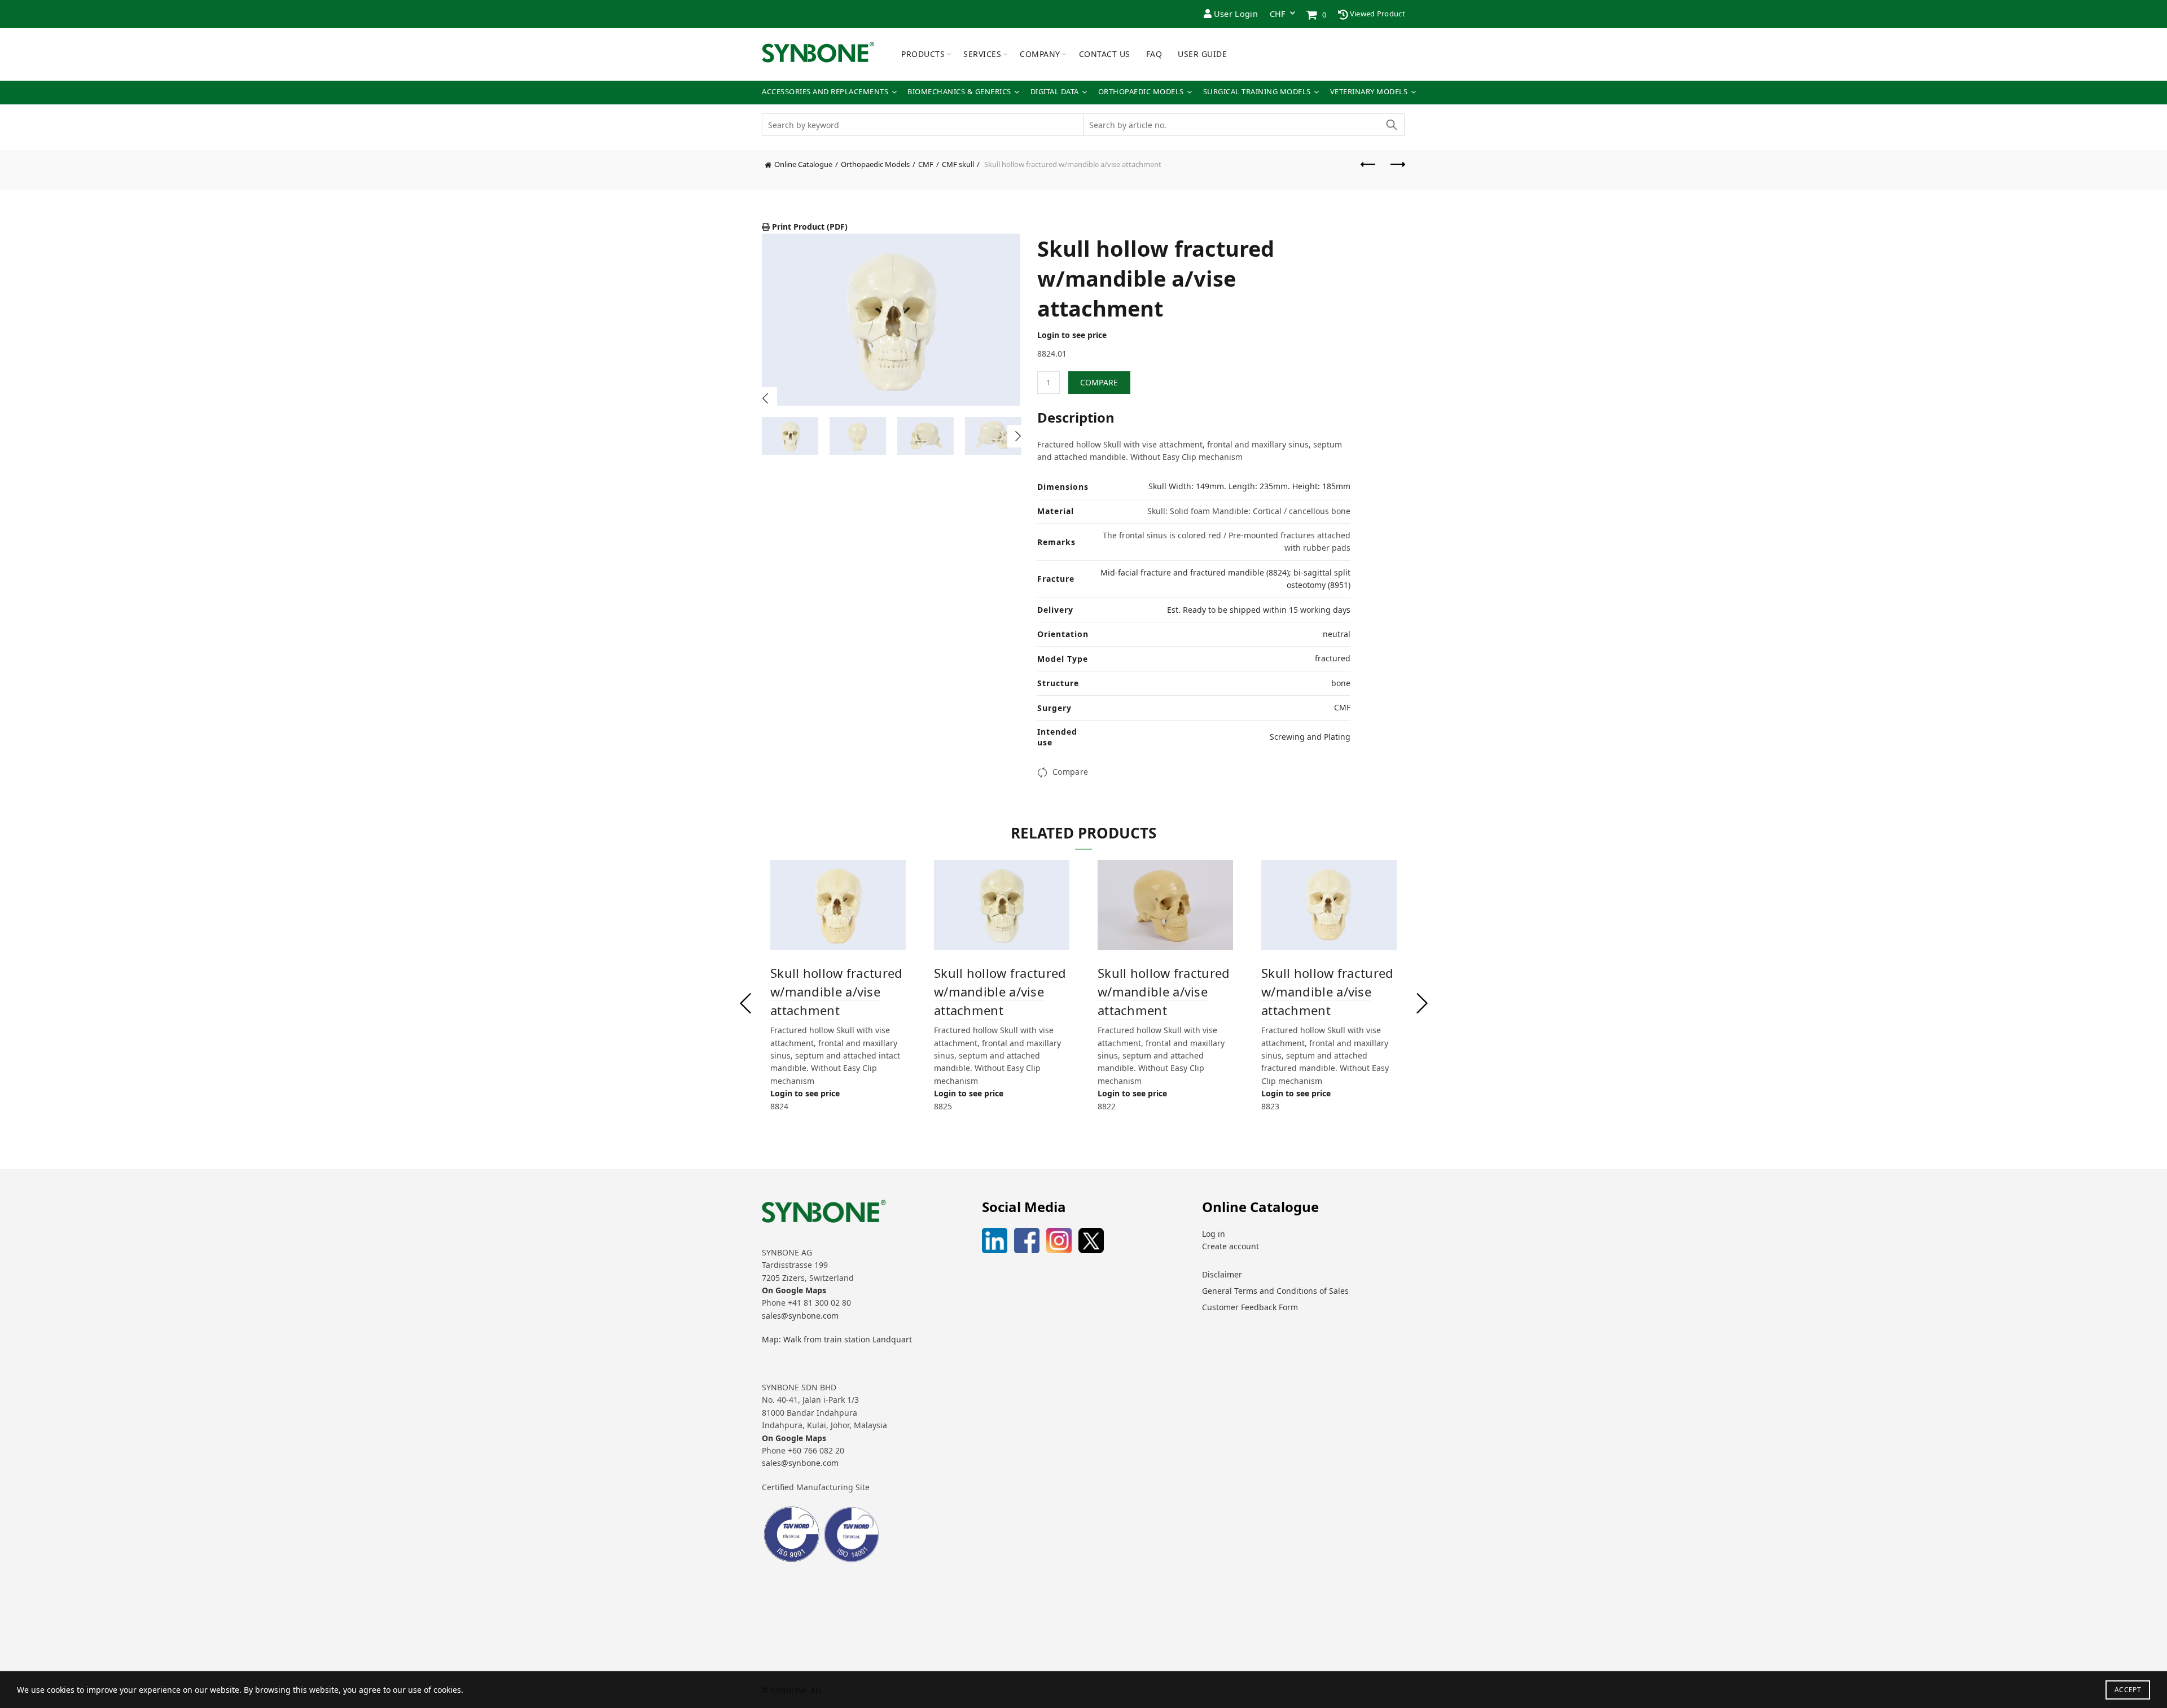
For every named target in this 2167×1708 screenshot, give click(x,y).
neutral (1337, 634)
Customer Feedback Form (1250, 1307)
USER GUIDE (1202, 54)
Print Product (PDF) (809, 227)
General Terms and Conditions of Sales (1275, 1291)
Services (982, 54)
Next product (1397, 170)
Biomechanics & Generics (959, 92)
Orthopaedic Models (1141, 92)
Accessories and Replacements (825, 92)
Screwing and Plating (1310, 737)
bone (1341, 683)
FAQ (1154, 54)
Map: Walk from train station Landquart (837, 1339)
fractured (1333, 658)
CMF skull (958, 164)
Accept (2128, 1690)
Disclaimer (1222, 1274)
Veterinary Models (1369, 92)
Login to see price (1072, 335)
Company (1040, 54)
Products (923, 54)
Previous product (1368, 170)
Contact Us (1105, 54)
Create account (1231, 1246)
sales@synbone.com (800, 1316)
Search (1391, 125)
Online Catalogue (803, 164)
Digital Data (1055, 92)
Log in (1214, 1234)
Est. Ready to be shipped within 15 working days (1259, 610)
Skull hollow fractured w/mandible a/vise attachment (837, 991)
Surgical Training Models (1257, 92)
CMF (926, 164)
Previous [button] (766, 398)
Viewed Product (1377, 14)
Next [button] (1019, 436)
